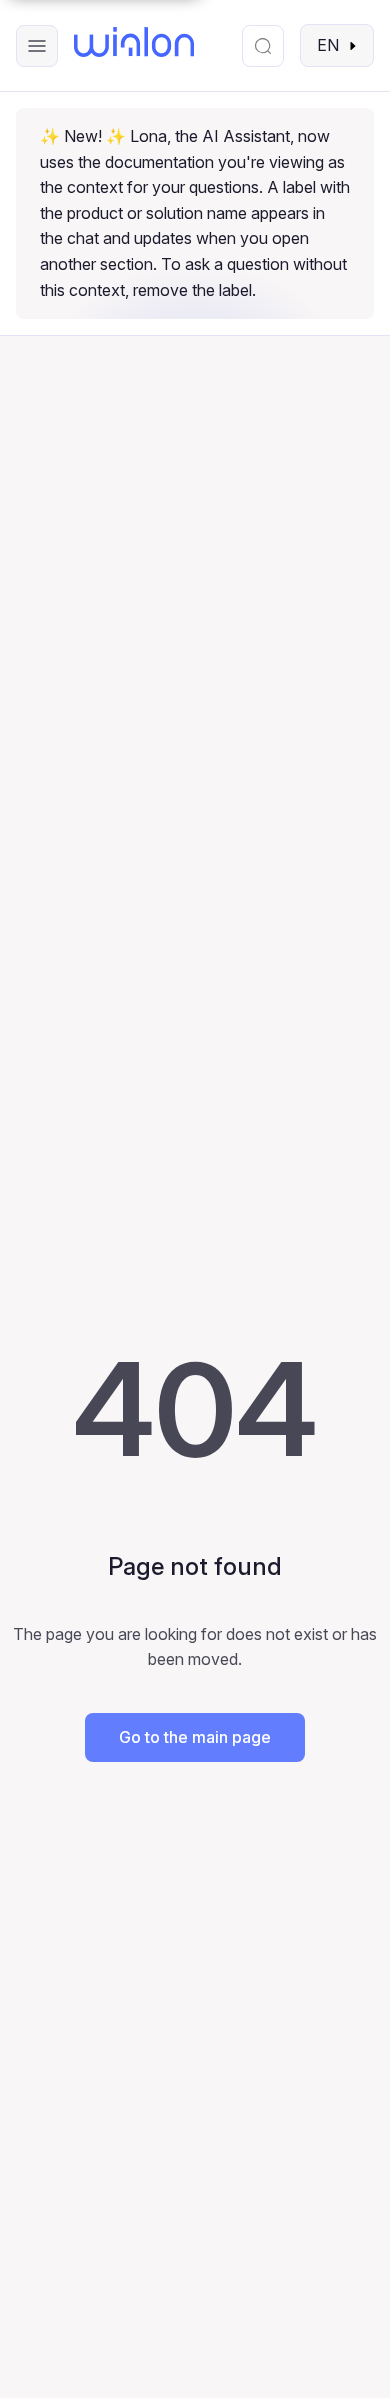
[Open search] (263, 46)
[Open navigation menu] (37, 46)
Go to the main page (195, 1737)
